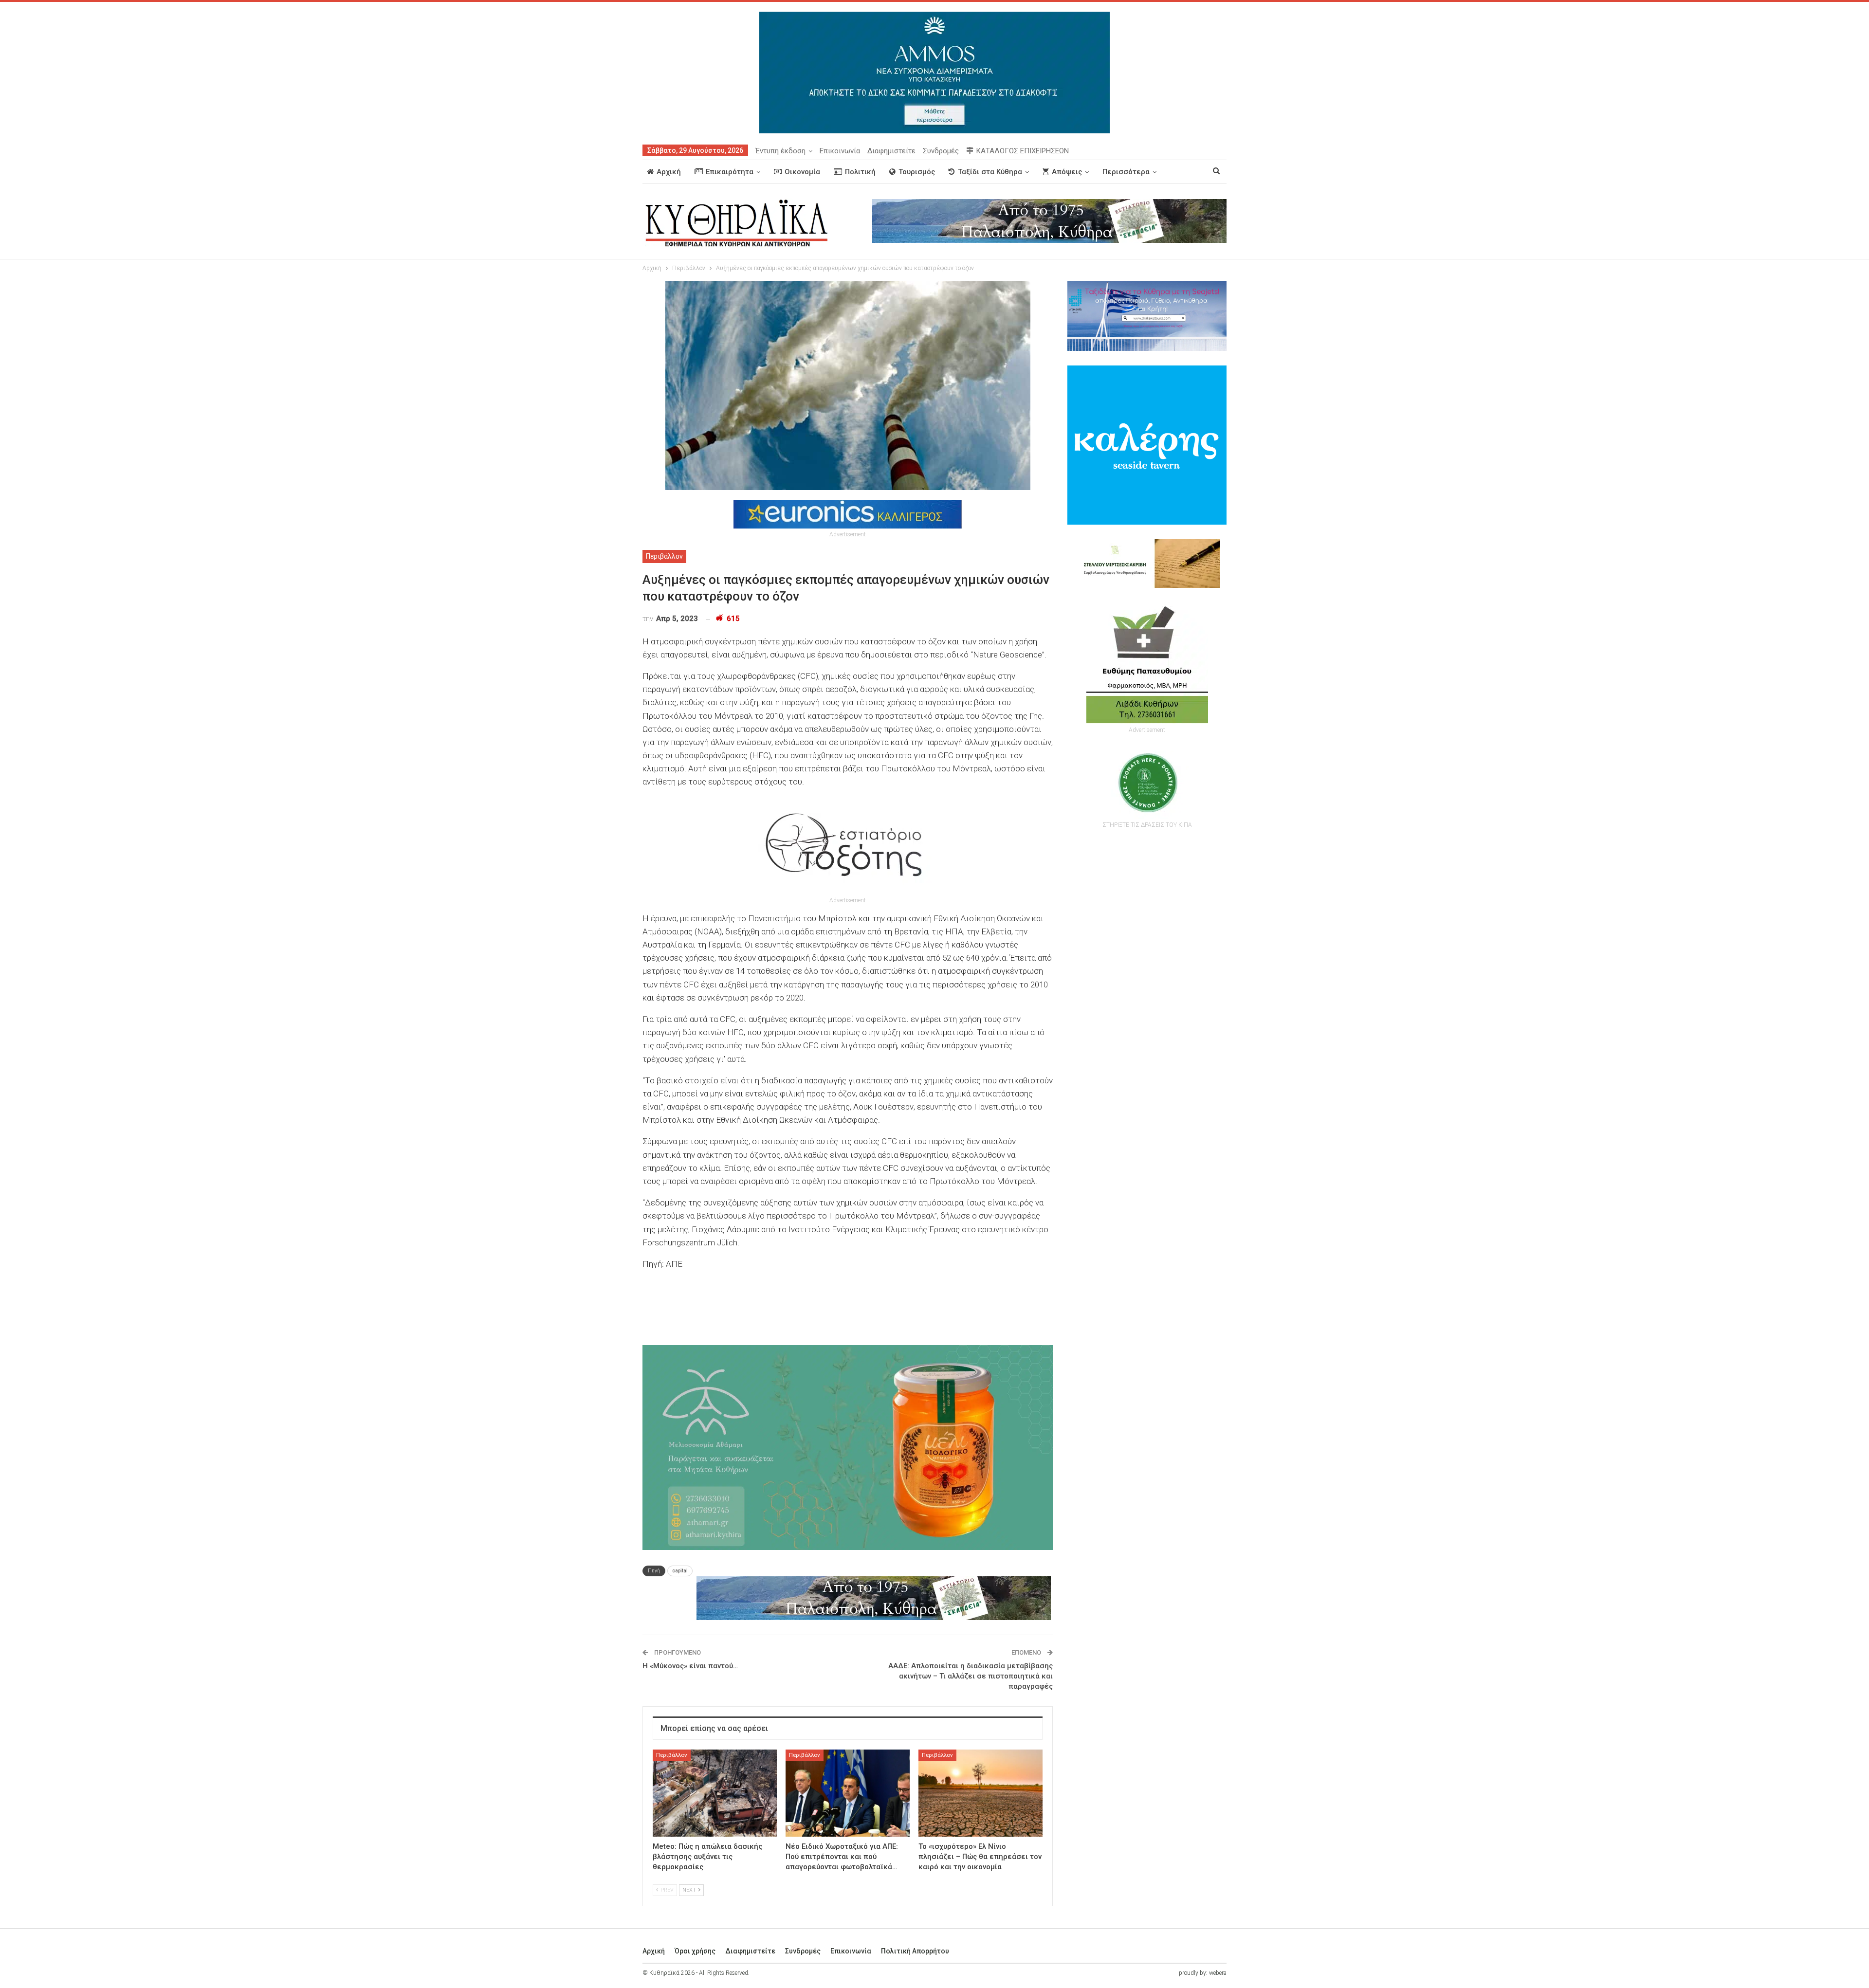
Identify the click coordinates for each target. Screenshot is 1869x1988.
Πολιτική (860, 172)
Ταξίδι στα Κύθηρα (990, 172)
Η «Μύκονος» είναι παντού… (690, 1666)
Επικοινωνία (840, 151)
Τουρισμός (917, 172)
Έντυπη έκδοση (780, 151)
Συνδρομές (941, 151)
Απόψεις (1067, 172)
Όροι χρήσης (695, 1951)
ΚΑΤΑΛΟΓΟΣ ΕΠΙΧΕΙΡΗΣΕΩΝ (1023, 151)
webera (1218, 1973)
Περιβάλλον (664, 556)
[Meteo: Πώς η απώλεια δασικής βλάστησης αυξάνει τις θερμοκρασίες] (715, 1793)
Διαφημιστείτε (891, 151)
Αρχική (669, 172)
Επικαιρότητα (730, 172)
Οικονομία (802, 172)
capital (680, 1571)
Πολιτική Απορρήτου (915, 1951)
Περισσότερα (1126, 172)
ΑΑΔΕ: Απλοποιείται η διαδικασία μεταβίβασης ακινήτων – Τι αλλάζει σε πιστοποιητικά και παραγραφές (971, 1676)
